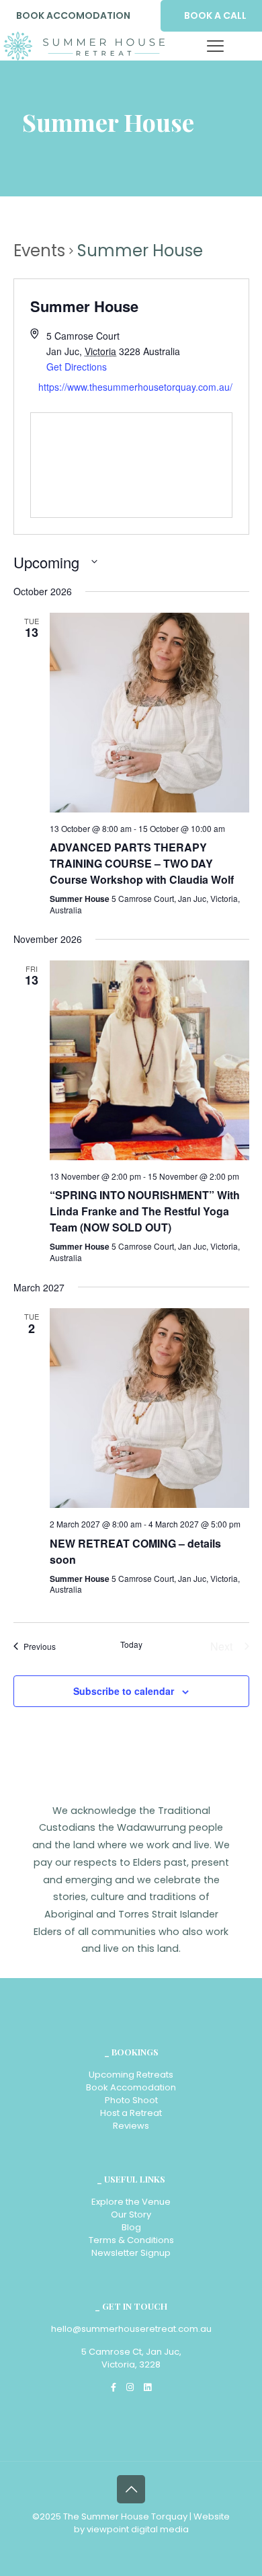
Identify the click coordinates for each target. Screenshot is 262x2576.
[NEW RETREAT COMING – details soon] (149, 1408)
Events (39, 251)
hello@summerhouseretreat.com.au (131, 2329)
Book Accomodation (131, 2087)
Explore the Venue (131, 2202)
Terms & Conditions (131, 2240)
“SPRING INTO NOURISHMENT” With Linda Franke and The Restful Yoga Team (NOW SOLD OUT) (145, 1211)
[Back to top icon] (131, 2489)
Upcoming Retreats (131, 2075)
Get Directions (77, 367)
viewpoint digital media (138, 2529)
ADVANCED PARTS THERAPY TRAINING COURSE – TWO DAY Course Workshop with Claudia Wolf (142, 863)
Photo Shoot (131, 2100)
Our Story (131, 2214)
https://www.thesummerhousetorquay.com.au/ (135, 387)
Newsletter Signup (131, 2253)
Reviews (131, 2126)
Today (131, 1644)
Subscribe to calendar (124, 1691)
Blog (131, 2227)
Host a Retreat (131, 2113)
